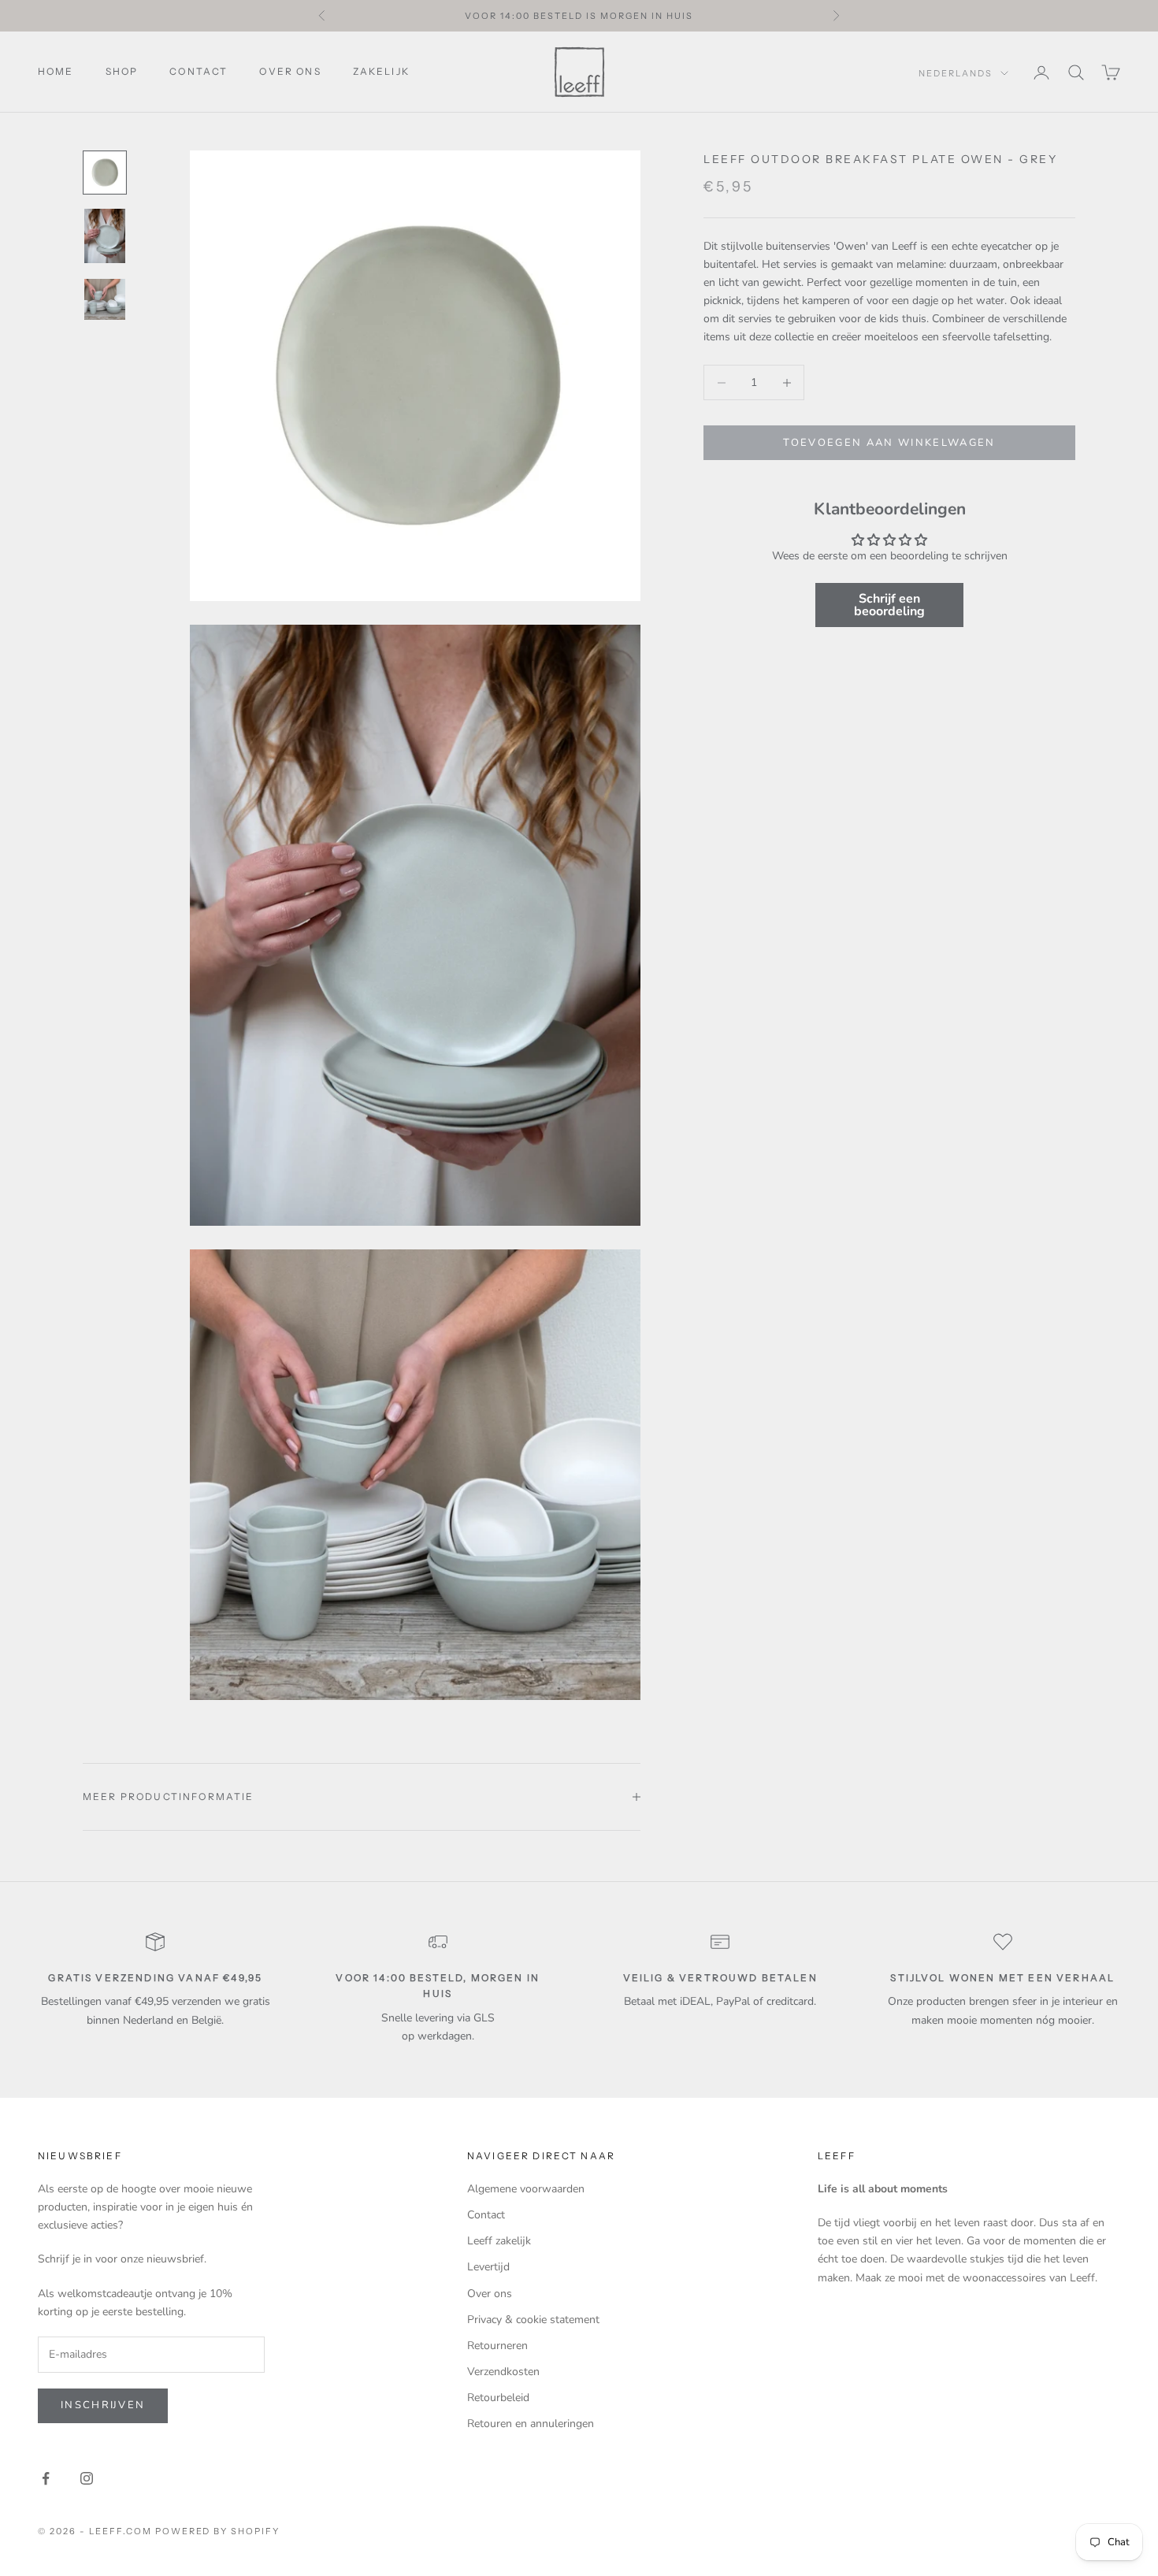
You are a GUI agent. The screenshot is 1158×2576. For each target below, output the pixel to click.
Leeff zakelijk (499, 2241)
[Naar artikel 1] (105, 173)
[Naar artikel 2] (105, 236)
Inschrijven (103, 2405)
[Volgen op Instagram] (87, 2478)
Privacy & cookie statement (533, 2320)
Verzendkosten (503, 2372)
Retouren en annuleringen (531, 2424)
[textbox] (889, 292)
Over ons (290, 71)
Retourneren (497, 2346)
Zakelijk (381, 71)
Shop (122, 71)
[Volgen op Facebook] (46, 2478)
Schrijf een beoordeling (889, 605)
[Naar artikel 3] (105, 299)
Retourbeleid (498, 2398)
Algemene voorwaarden (526, 2189)
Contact (199, 71)
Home (56, 71)
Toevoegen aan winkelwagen (889, 443)
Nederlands (956, 73)
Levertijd (488, 2267)
